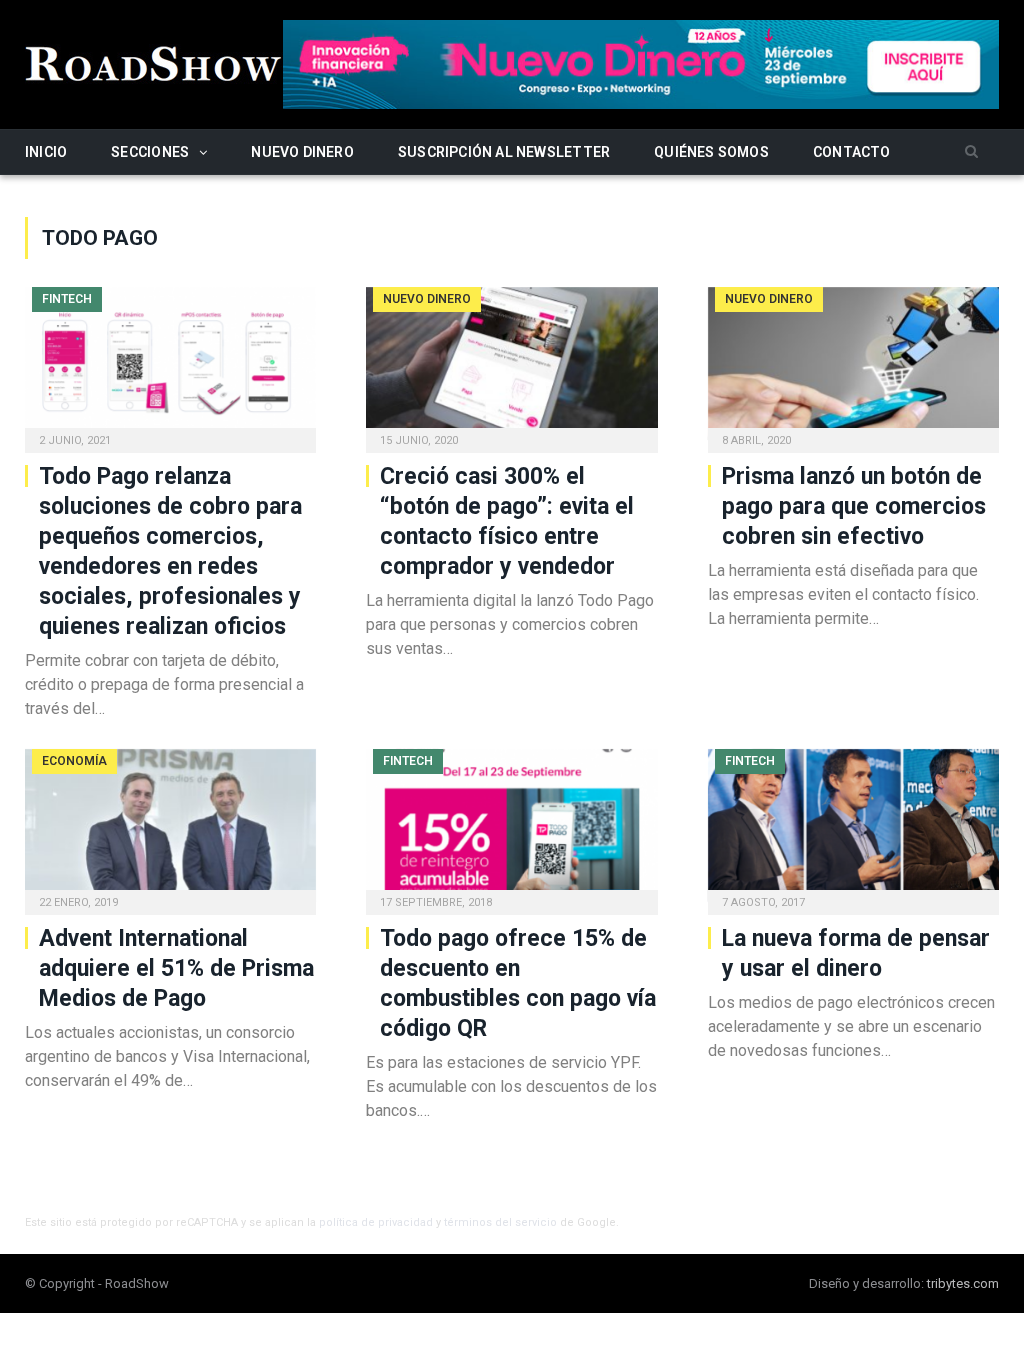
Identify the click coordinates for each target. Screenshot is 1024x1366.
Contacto (852, 152)
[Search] (971, 152)
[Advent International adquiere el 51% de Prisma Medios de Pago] (170, 826)
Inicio (46, 152)
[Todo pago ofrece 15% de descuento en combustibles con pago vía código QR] (511, 826)
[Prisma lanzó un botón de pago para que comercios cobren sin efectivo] (853, 364)
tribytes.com (963, 1283)
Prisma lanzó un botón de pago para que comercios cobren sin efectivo (854, 506)
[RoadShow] (154, 61)
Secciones (150, 152)
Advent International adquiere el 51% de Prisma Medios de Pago (176, 968)
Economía (74, 761)
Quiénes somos (711, 152)
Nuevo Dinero (302, 152)
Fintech (67, 299)
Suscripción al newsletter (504, 152)
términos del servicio (500, 1222)
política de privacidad (376, 1222)
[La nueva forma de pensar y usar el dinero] (853, 826)
